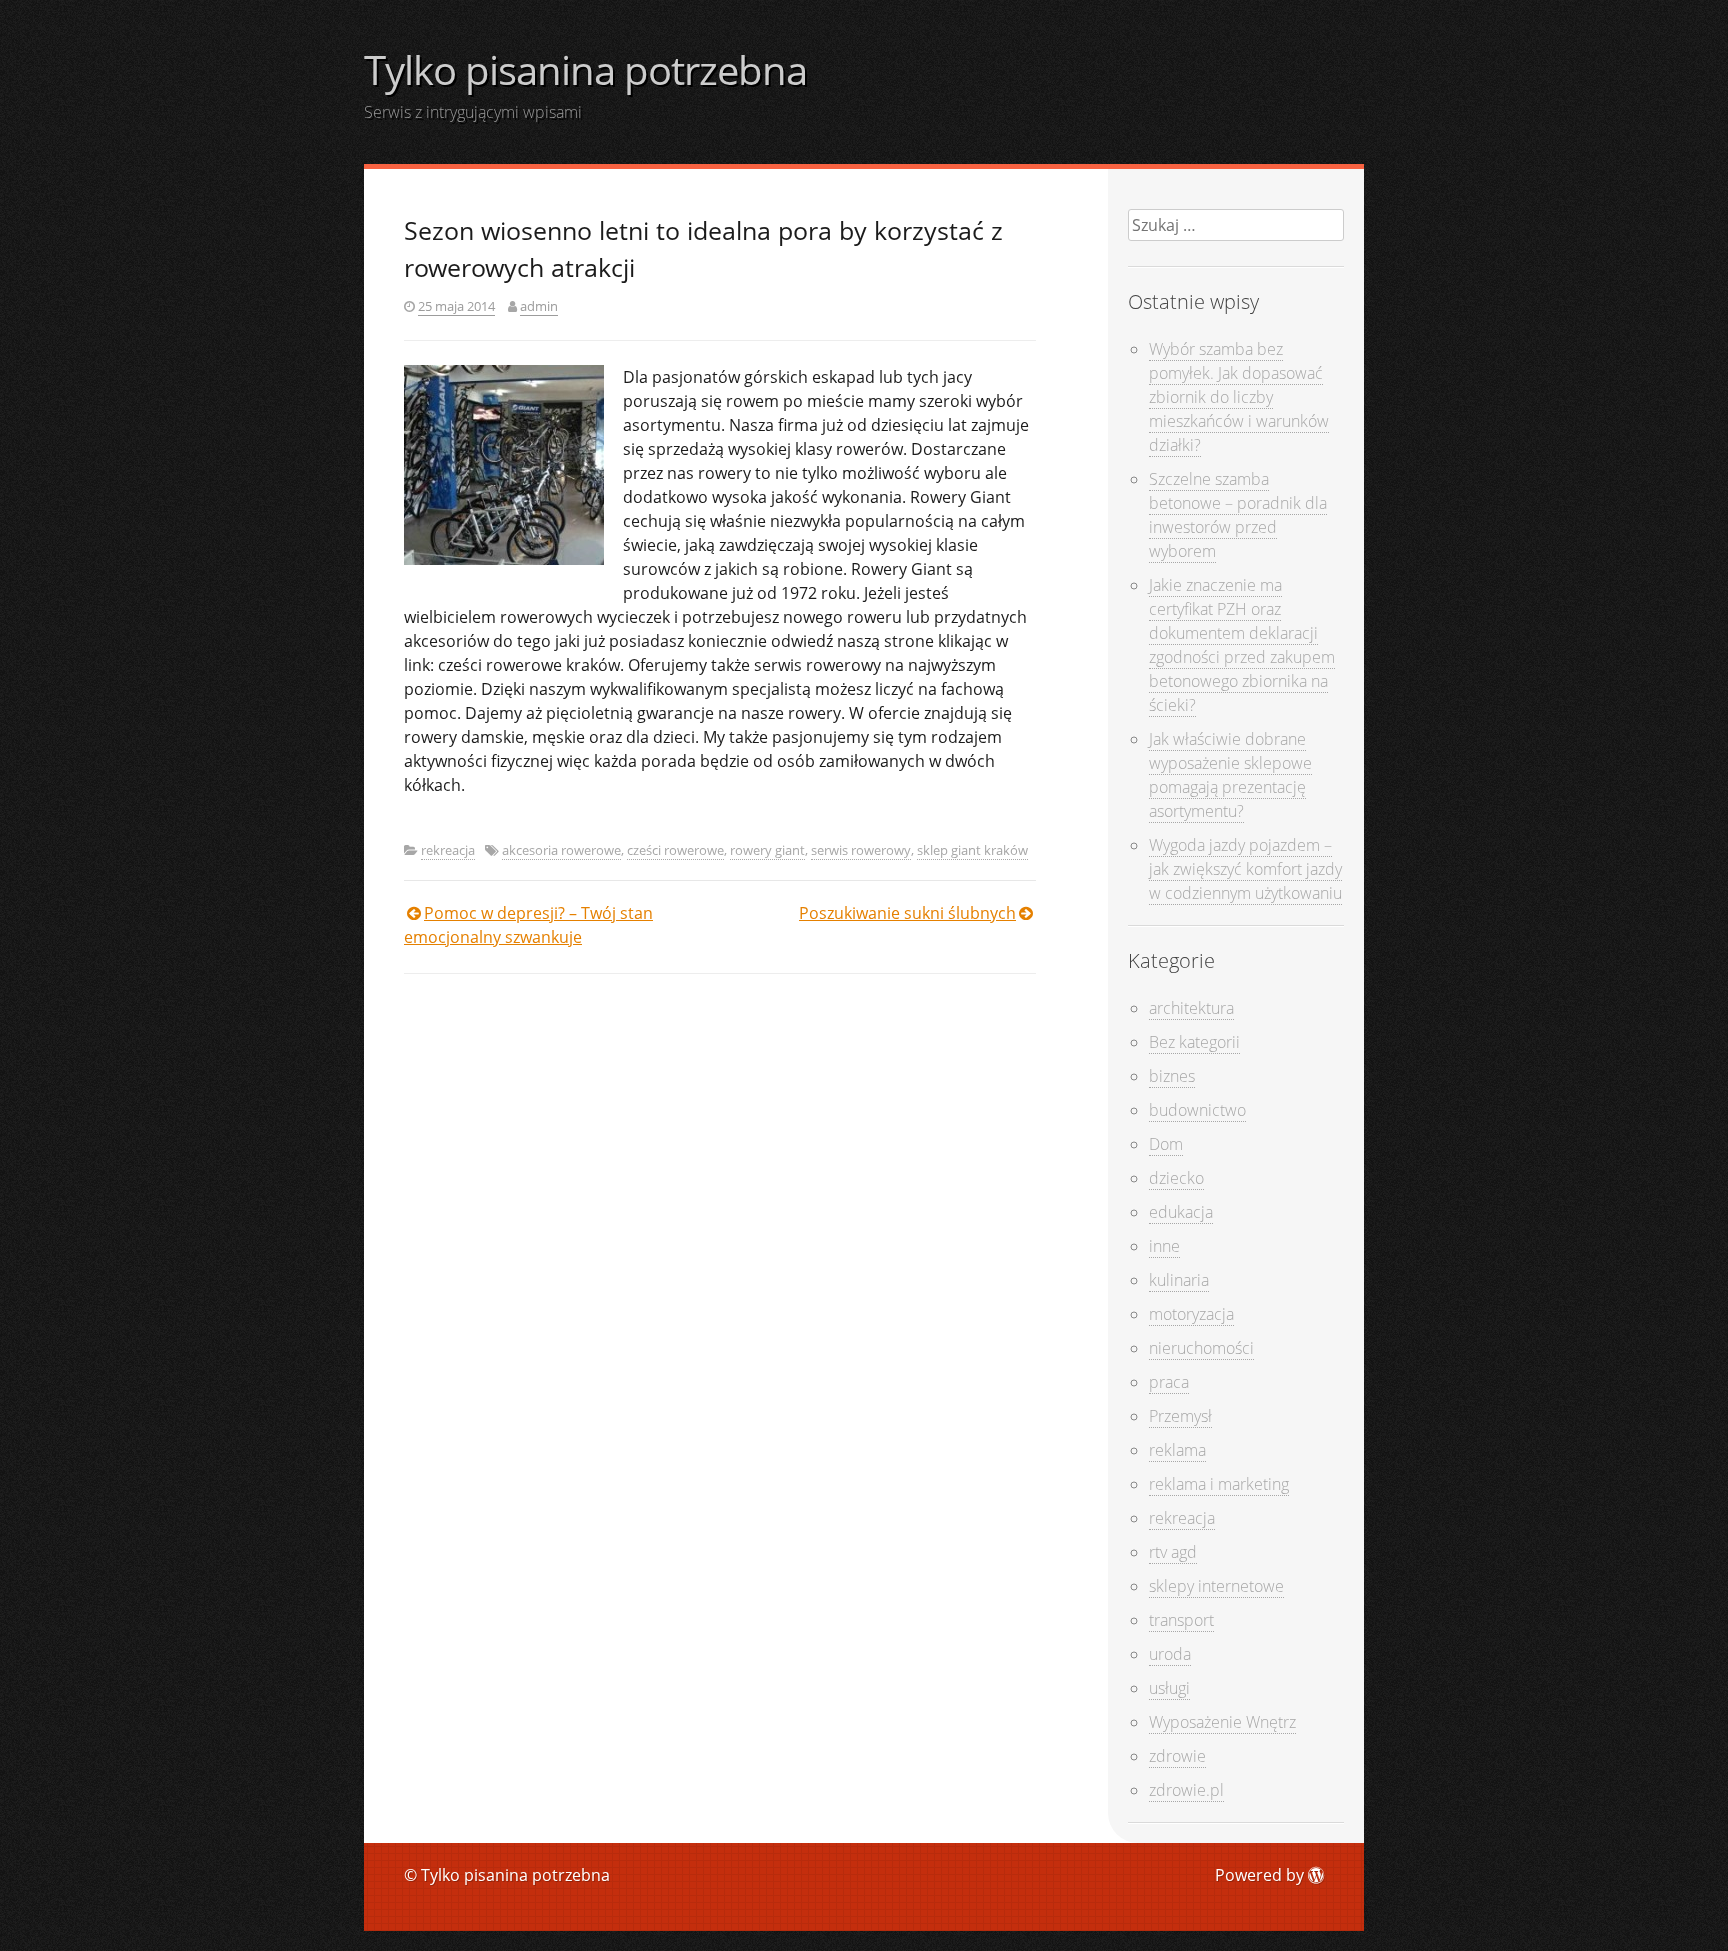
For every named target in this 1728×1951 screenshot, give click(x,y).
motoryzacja (1191, 1314)
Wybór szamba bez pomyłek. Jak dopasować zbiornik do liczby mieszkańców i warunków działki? (1239, 397)
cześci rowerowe (675, 850)
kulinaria (1179, 1280)
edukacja (1181, 1212)
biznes (1172, 1076)
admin (539, 306)
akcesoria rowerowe (561, 850)
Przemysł (1180, 1416)
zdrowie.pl (1186, 1790)
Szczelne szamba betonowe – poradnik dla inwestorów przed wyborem (1238, 515)
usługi (1169, 1688)
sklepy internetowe (1216, 1586)
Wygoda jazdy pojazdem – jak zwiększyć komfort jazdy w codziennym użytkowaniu (1245, 869)
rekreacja (448, 850)
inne (1164, 1246)
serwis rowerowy (861, 850)
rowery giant (767, 850)
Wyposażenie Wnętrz (1222, 1722)
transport (1181, 1620)
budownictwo (1197, 1110)
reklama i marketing (1219, 1484)
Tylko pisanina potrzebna (585, 69)
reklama (1177, 1450)
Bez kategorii (1194, 1042)
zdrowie (1177, 1756)
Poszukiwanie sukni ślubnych (907, 913)
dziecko (1176, 1178)
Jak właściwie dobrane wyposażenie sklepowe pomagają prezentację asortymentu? (1230, 775)
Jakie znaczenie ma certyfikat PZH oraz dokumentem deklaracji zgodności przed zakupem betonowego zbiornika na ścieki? (1242, 645)
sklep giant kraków (972, 850)
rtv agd (1173, 1552)
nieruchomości (1201, 1348)
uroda (1170, 1654)
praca (1169, 1382)
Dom (1166, 1144)
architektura (1191, 1008)
